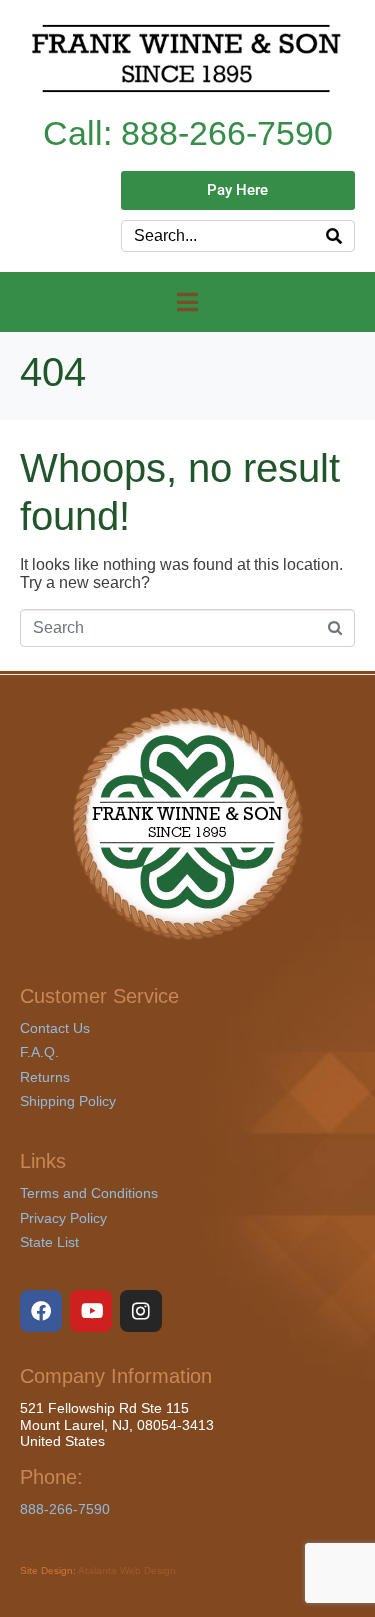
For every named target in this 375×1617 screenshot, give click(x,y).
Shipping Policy (68, 1101)
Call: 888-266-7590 (188, 133)
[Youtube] (91, 1311)
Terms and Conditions (89, 1193)
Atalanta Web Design (127, 1570)
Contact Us (55, 1028)
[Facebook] (41, 1311)
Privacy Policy (63, 1218)
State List (49, 1242)
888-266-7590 (65, 1509)
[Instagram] (141, 1311)
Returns (45, 1077)
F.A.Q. (39, 1052)
